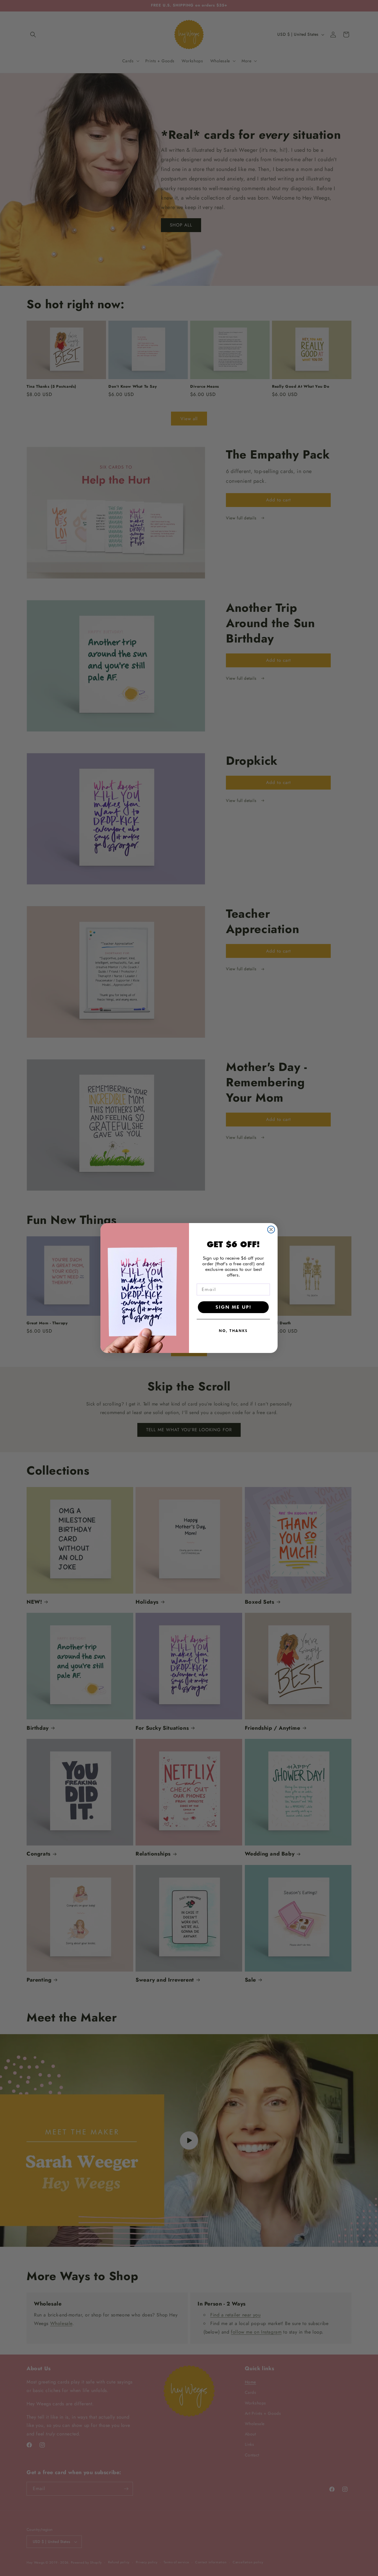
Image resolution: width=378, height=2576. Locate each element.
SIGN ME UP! (233, 1307)
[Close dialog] (271, 1230)
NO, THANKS (233, 1331)
